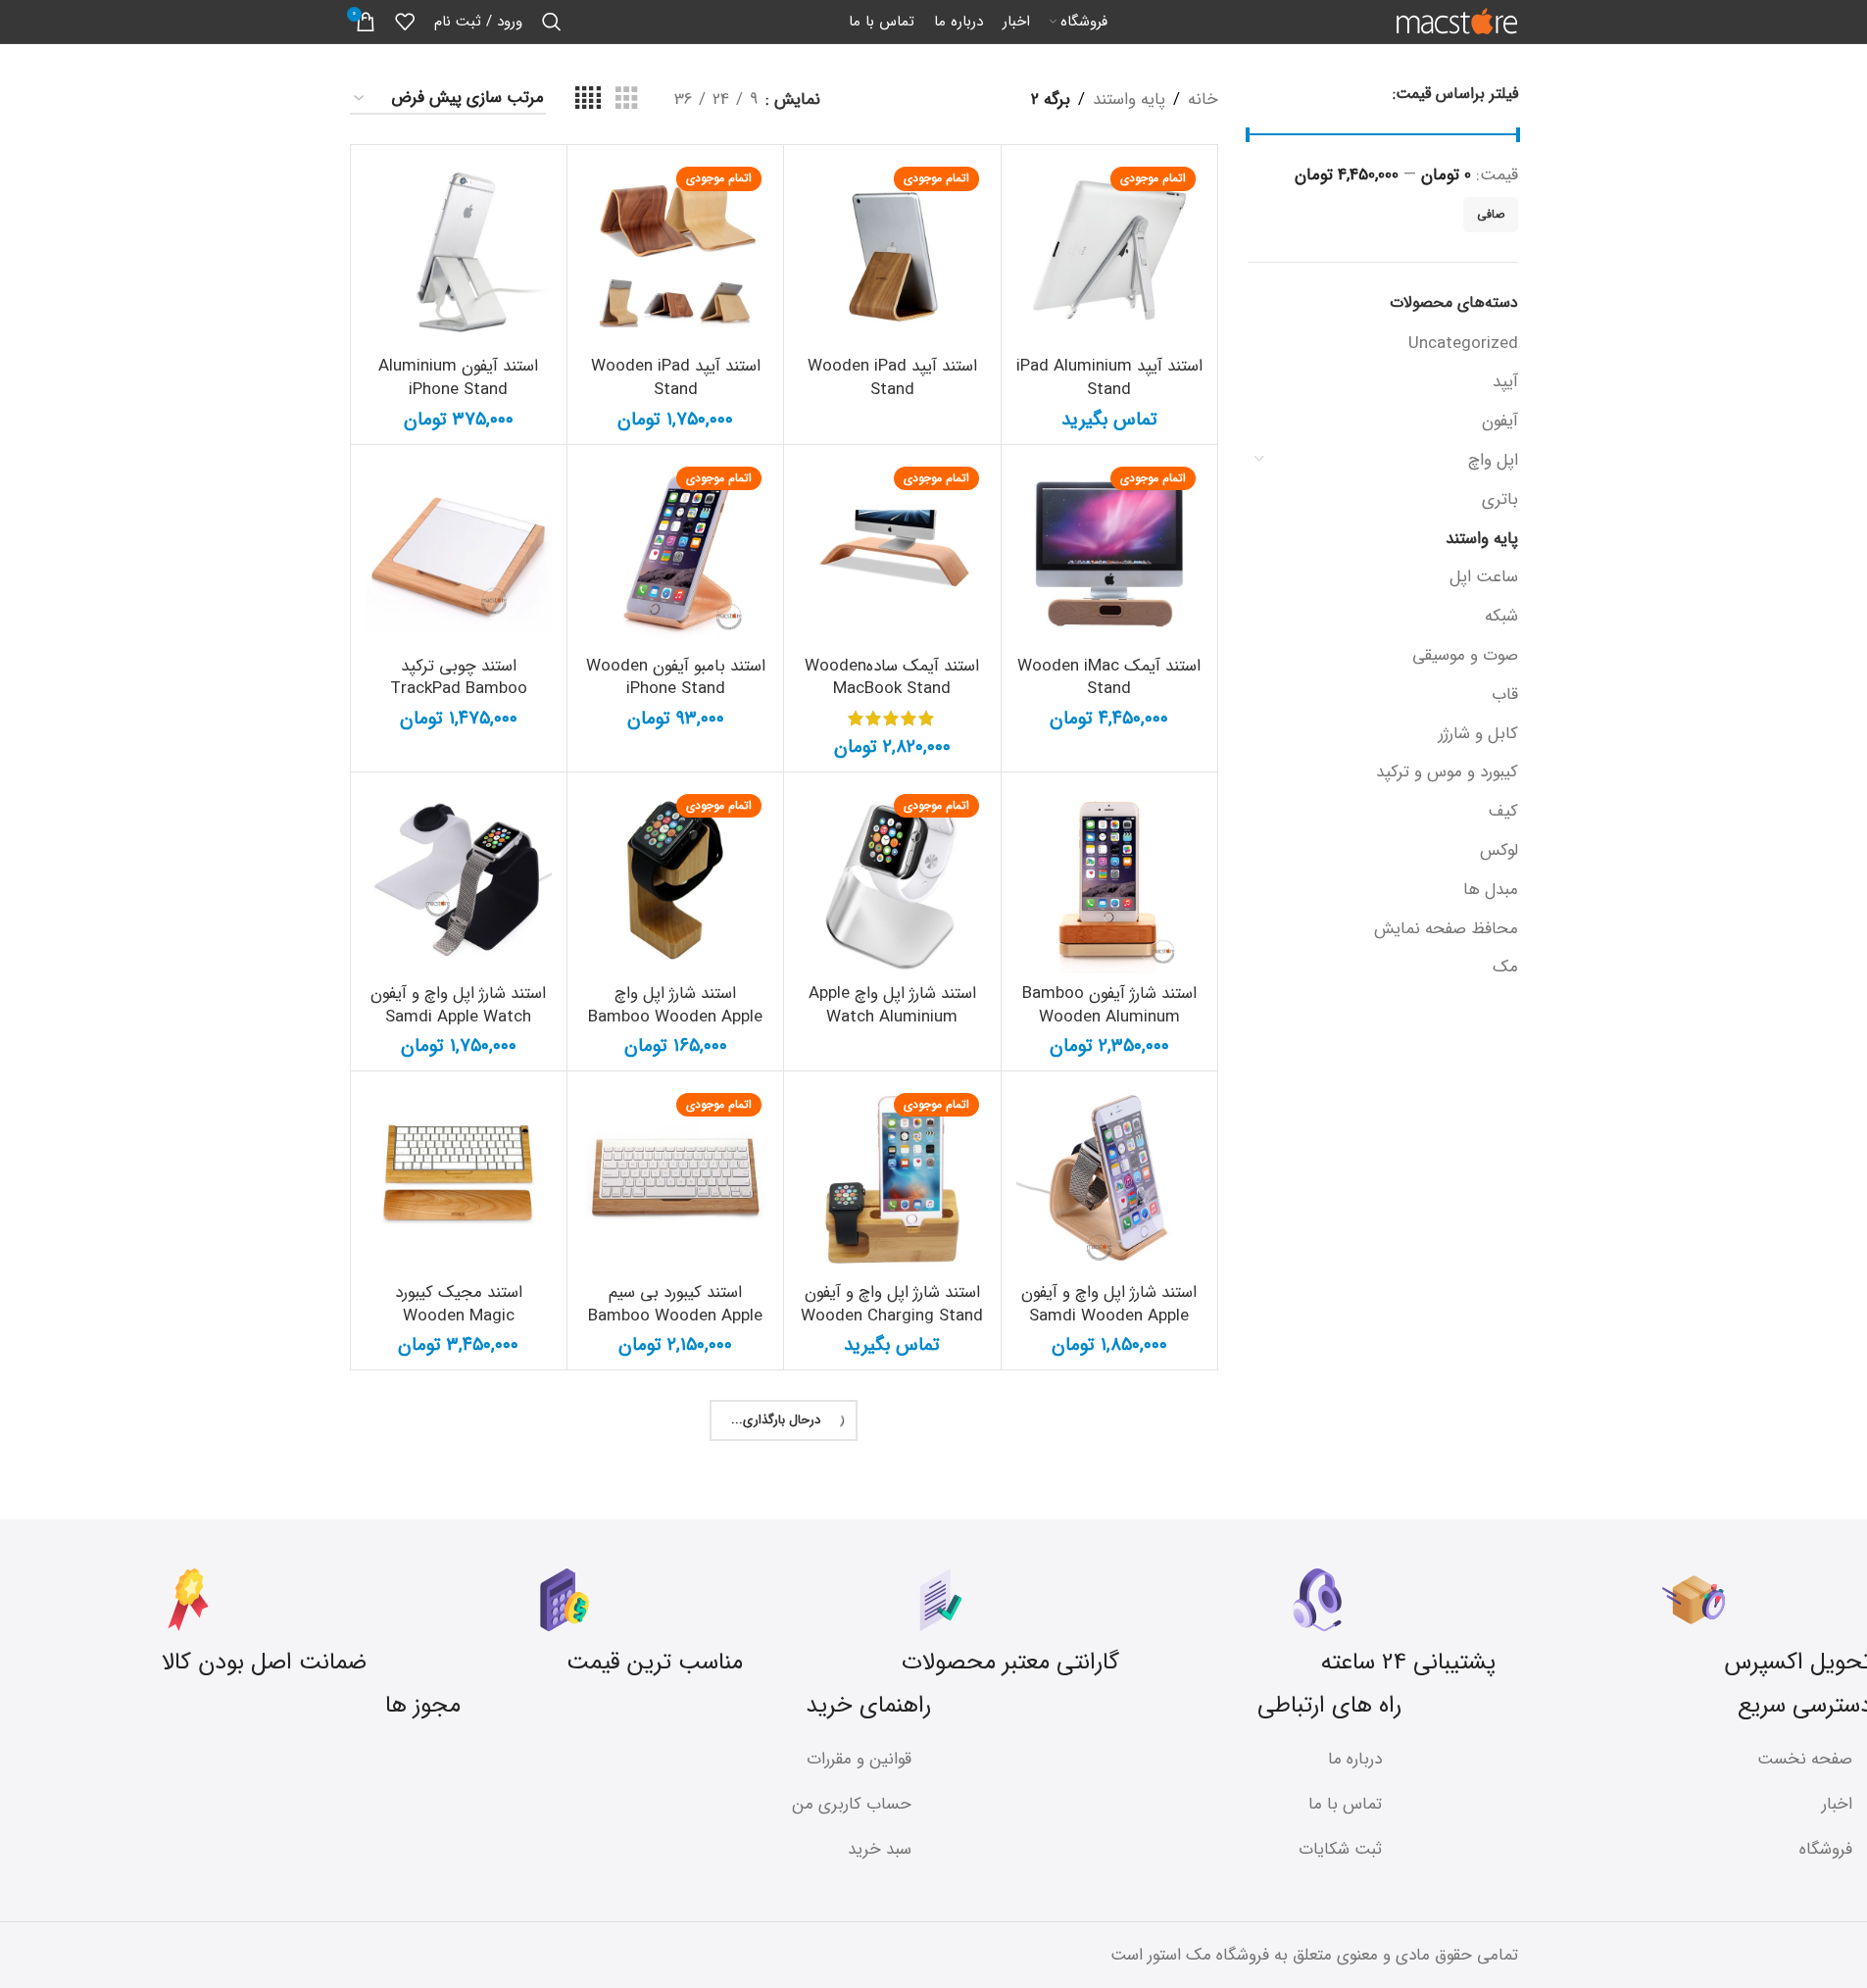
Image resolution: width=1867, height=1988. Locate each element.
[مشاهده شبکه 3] (627, 99)
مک (1505, 967)
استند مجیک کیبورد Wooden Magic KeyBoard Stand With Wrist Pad (459, 1327)
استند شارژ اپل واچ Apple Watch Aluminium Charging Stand (892, 1017)
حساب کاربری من (852, 1804)
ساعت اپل (1484, 577)
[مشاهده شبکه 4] (588, 99)
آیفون (1500, 421)
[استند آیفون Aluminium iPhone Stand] (459, 253)
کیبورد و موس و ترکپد (1447, 772)
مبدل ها (1491, 890)
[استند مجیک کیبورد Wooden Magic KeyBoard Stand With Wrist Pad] (459, 1179)
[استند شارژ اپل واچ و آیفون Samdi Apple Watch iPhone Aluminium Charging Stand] (459, 880)
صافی (1491, 214)
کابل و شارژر (1478, 734)
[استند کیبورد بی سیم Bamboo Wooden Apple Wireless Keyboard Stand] (675, 1179)
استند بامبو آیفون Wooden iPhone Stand (676, 678)
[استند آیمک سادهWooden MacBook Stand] (892, 553)
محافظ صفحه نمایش (1446, 929)
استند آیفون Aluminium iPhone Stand (458, 378)
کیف (1503, 811)
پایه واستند (1482, 539)
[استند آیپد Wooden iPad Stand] (892, 253)
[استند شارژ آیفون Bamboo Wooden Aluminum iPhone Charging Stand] (1109, 880)
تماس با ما (1345, 1804)
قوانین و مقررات (859, 1759)
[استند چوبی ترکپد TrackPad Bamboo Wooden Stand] (459, 553)
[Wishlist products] (405, 22)
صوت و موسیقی (1465, 655)
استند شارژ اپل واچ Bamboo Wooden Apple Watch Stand (675, 1017)
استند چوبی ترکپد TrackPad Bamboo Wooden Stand (459, 690)
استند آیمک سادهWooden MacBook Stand (892, 678)
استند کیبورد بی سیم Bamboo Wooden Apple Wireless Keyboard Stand (675, 1327)
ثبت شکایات (1340, 1849)
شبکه (1501, 616)
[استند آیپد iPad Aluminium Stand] (1109, 253)
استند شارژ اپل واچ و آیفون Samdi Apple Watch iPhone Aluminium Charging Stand (458, 1028)
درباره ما (1355, 1759)
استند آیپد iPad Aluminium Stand (1109, 378)
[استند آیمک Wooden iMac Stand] (1109, 553)
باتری (1500, 499)
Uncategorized (1463, 344)
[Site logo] (1457, 21)
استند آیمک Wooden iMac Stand (1109, 678)
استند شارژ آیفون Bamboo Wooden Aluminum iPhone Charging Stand (1109, 1017)
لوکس (1499, 850)
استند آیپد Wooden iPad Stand (892, 378)
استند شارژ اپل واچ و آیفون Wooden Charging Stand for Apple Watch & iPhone (892, 1327)
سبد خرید (880, 1849)
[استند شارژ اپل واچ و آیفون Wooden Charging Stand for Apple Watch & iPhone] (892, 1179)
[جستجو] (552, 22)
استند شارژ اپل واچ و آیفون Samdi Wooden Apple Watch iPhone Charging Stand (1109, 1327)
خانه (1203, 99)
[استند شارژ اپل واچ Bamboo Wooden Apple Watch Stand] (675, 880)
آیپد (1505, 382)
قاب (1505, 695)
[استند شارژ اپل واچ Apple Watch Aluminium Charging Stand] (892, 880)
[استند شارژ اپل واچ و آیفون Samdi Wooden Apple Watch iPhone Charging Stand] (1109, 1179)
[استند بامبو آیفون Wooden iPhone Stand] (675, 553)
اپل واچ (1493, 460)
